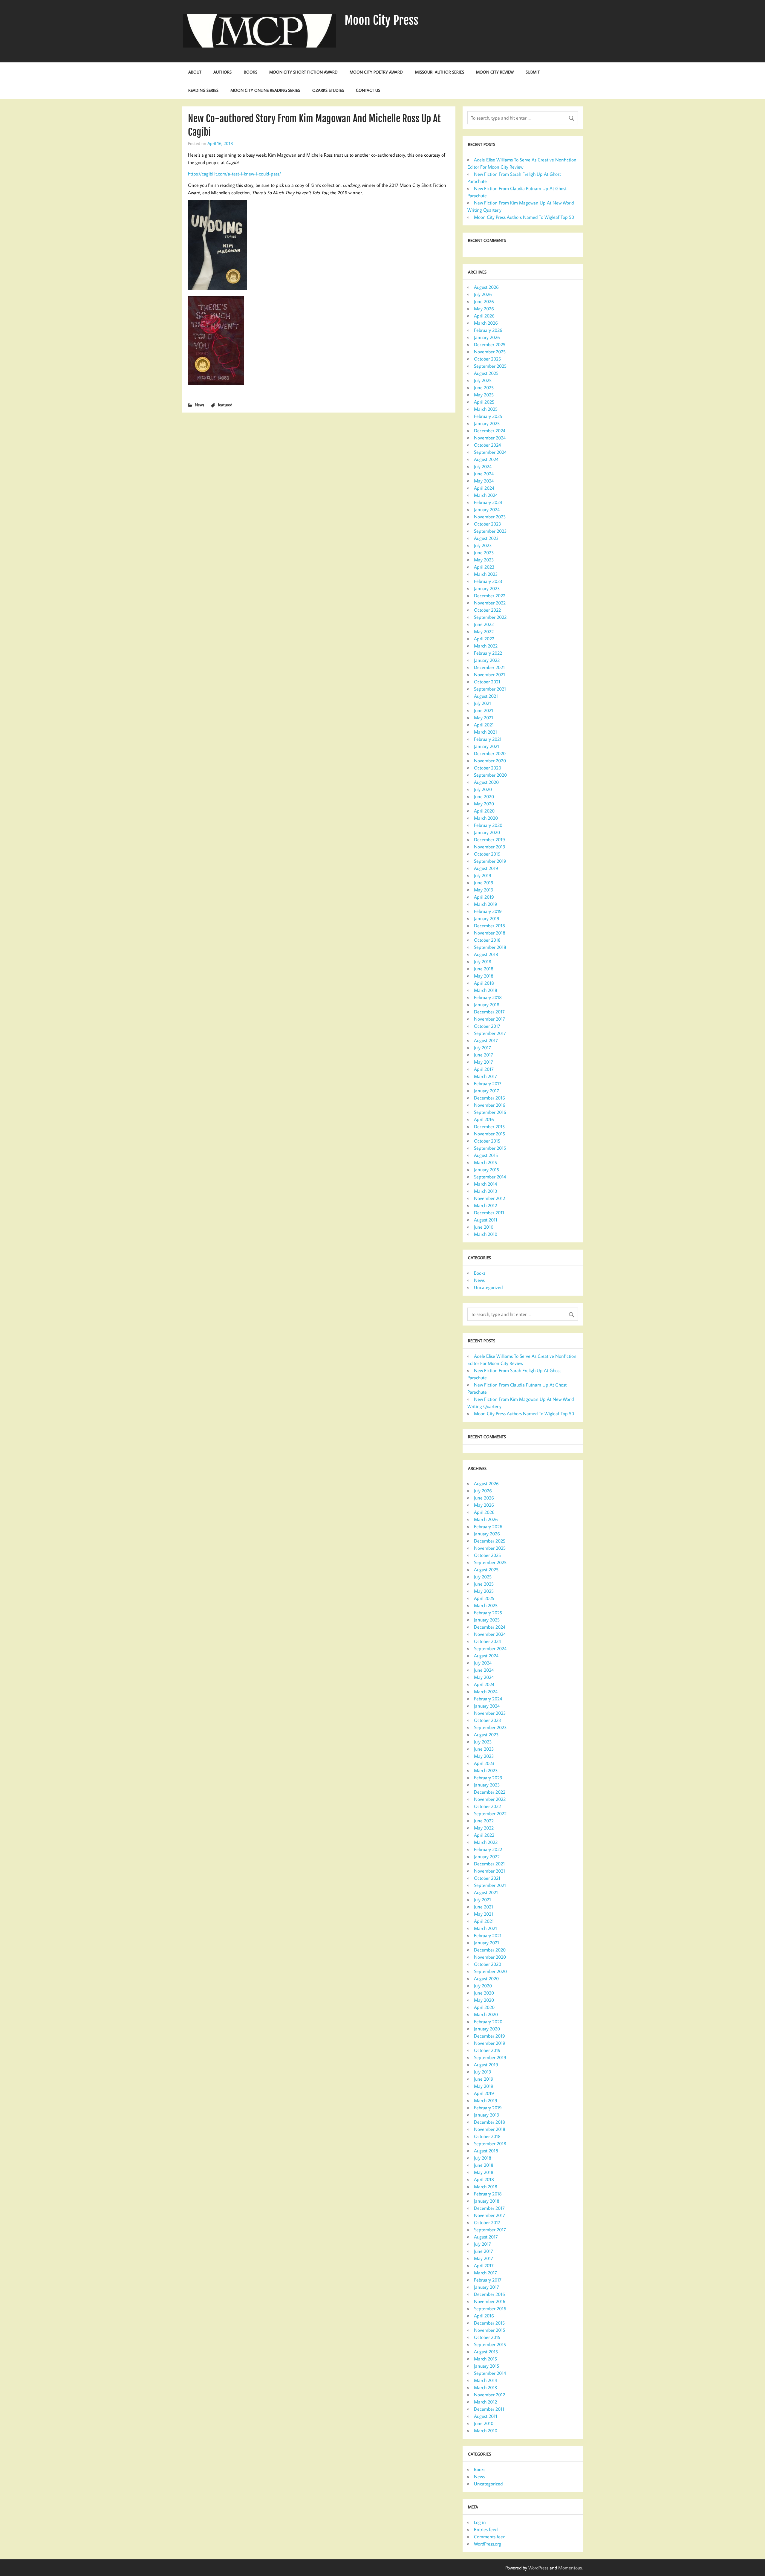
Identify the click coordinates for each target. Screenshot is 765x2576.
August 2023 (486, 538)
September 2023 (490, 531)
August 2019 (486, 868)
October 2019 (487, 854)
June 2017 (484, 1055)
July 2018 (483, 961)
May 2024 (484, 481)
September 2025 (490, 366)
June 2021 (484, 710)
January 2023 (487, 588)
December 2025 (490, 344)
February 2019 (488, 911)
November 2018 (490, 933)
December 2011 (489, 1213)
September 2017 (490, 1033)
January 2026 (487, 337)
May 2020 (484, 804)
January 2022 (487, 660)
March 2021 (485, 732)
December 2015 (489, 1126)
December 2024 (490, 430)
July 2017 (482, 1047)
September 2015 (490, 1148)
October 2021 (487, 682)
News (199, 405)
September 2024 (490, 452)
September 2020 (490, 775)
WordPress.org (488, 2544)
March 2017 (485, 1076)
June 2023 (484, 552)
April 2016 (484, 1119)
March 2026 (486, 323)
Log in (480, 2522)
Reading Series (203, 90)
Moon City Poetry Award (376, 72)
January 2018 (487, 1004)
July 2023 (483, 545)
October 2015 (487, 1141)
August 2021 (486, 696)
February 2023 (488, 581)
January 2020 (487, 832)
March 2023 (486, 574)
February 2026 (488, 330)
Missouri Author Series (440, 72)
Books (251, 72)
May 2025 (484, 395)
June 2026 (484, 301)
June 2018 (484, 969)
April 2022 (484, 639)
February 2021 (488, 739)
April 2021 (484, 725)
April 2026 (484, 316)
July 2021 (482, 703)
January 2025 (487, 423)
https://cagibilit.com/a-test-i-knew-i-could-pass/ (234, 174)
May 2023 (484, 560)
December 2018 (489, 926)
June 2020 (484, 796)
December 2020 (490, 753)
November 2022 (490, 603)
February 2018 (488, 997)
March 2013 (486, 1191)
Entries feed (486, 2529)
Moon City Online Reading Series (265, 90)
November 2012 (489, 1198)
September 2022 (490, 617)
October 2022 (487, 610)
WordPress (538, 2568)
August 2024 (486, 459)
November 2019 (490, 847)
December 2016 (489, 1098)
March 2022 (486, 646)
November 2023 (490, 517)
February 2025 (488, 416)
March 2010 (486, 1234)
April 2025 (484, 402)
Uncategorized (488, 1287)
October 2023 (488, 524)
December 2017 (489, 1012)
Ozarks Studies (328, 90)
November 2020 (490, 761)
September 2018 (490, 947)
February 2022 (488, 653)
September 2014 (490, 1177)
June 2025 (484, 387)
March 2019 (486, 904)
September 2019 (490, 861)
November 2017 (489, 1019)
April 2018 (484, 983)
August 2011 (486, 1220)
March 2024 (486, 495)
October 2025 (487, 359)
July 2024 (483, 466)
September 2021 (490, 689)
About (195, 72)
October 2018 (487, 940)
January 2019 (487, 918)
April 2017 (484, 1069)
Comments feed (490, 2537)
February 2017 (488, 1083)
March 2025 (486, 409)
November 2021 (489, 674)
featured (225, 405)
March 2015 (485, 1162)
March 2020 (486, 818)
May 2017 (484, 1062)
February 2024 (488, 502)
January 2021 (486, 746)
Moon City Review (495, 72)
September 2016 (490, 1112)
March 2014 (485, 1184)
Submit (533, 72)
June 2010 (484, 1227)
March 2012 (485, 1205)
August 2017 (486, 1040)
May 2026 (484, 309)
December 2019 (489, 839)
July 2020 (483, 789)
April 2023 (484, 567)
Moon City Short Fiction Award (303, 72)
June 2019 (484, 882)
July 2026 (483, 294)
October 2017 (487, 1026)
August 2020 (486, 782)
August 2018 (486, 954)
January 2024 (487, 509)
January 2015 (486, 1169)
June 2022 (484, 624)
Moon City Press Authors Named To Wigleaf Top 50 (524, 217)
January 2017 (486, 1091)
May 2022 (484, 631)
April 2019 (484, 897)
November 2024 (490, 438)
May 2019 (484, 890)
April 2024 (484, 488)
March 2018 (486, 990)
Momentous (570, 2568)
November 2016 (490, 1105)
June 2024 (484, 474)
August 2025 (486, 373)
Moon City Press (381, 20)
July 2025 (483, 380)
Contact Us (368, 90)
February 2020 (488, 825)
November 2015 (489, 1134)
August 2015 (486, 1155)
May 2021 (484, 717)
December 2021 (489, 667)
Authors (222, 72)
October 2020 (488, 768)
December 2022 (490, 595)
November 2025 (490, 352)
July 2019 (483, 875)
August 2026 (486, 287)
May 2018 (484, 976)
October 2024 (487, 445)
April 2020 (484, 811)
